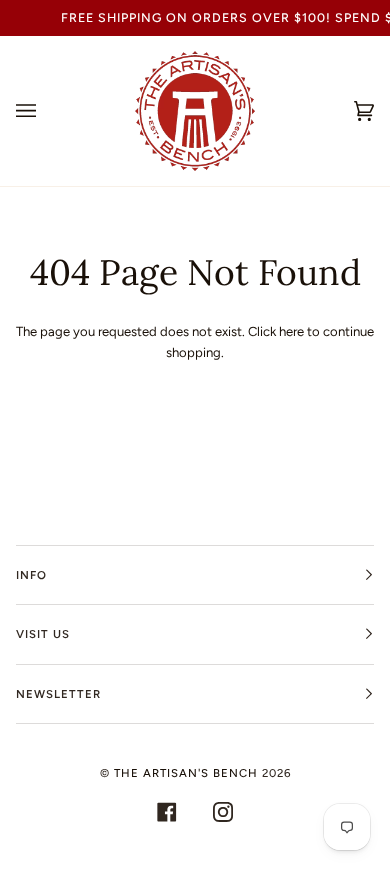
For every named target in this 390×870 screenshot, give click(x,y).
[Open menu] (46, 111)
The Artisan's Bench (186, 773)
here (291, 331)
